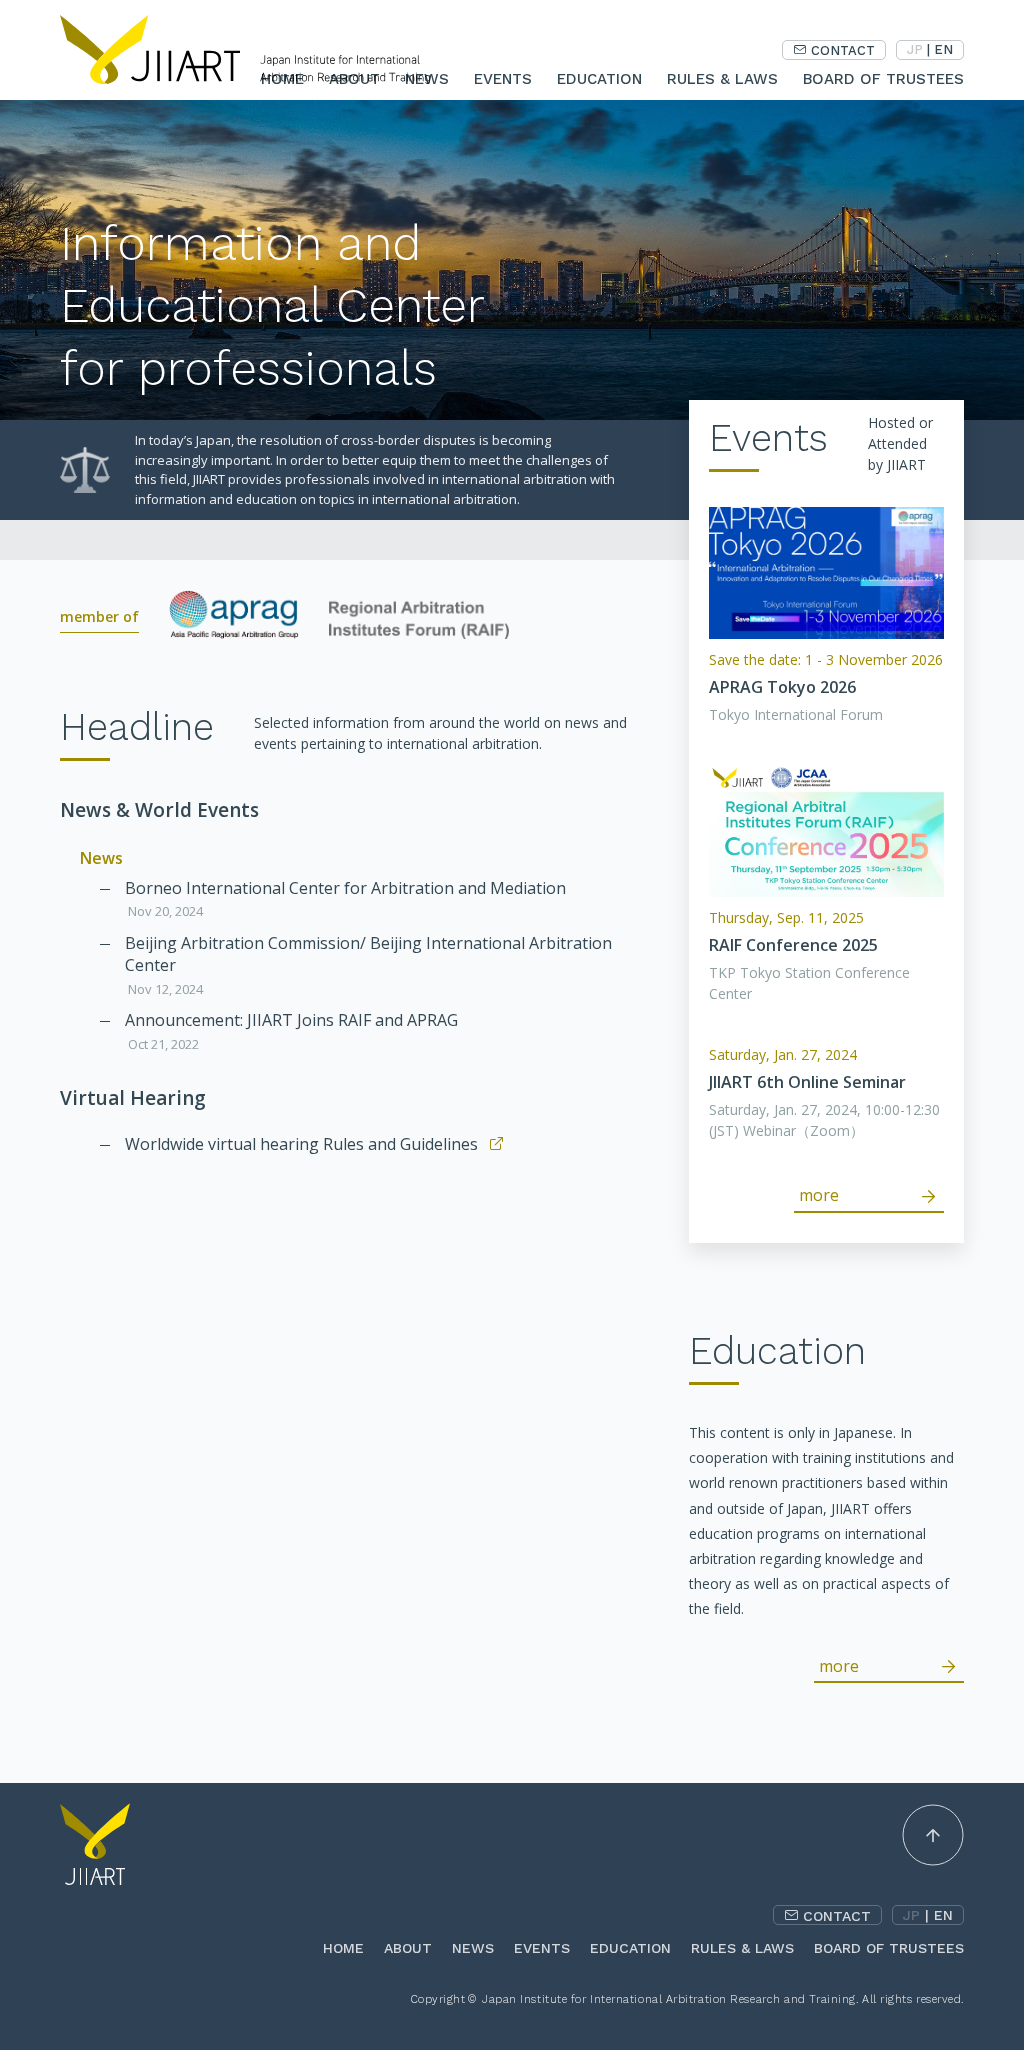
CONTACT (843, 50)
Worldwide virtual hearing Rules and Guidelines (301, 1144)
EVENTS (503, 79)
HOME (343, 1948)
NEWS (473, 1948)
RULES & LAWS (722, 79)
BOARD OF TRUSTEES (883, 79)
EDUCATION (599, 79)
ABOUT (408, 1948)
